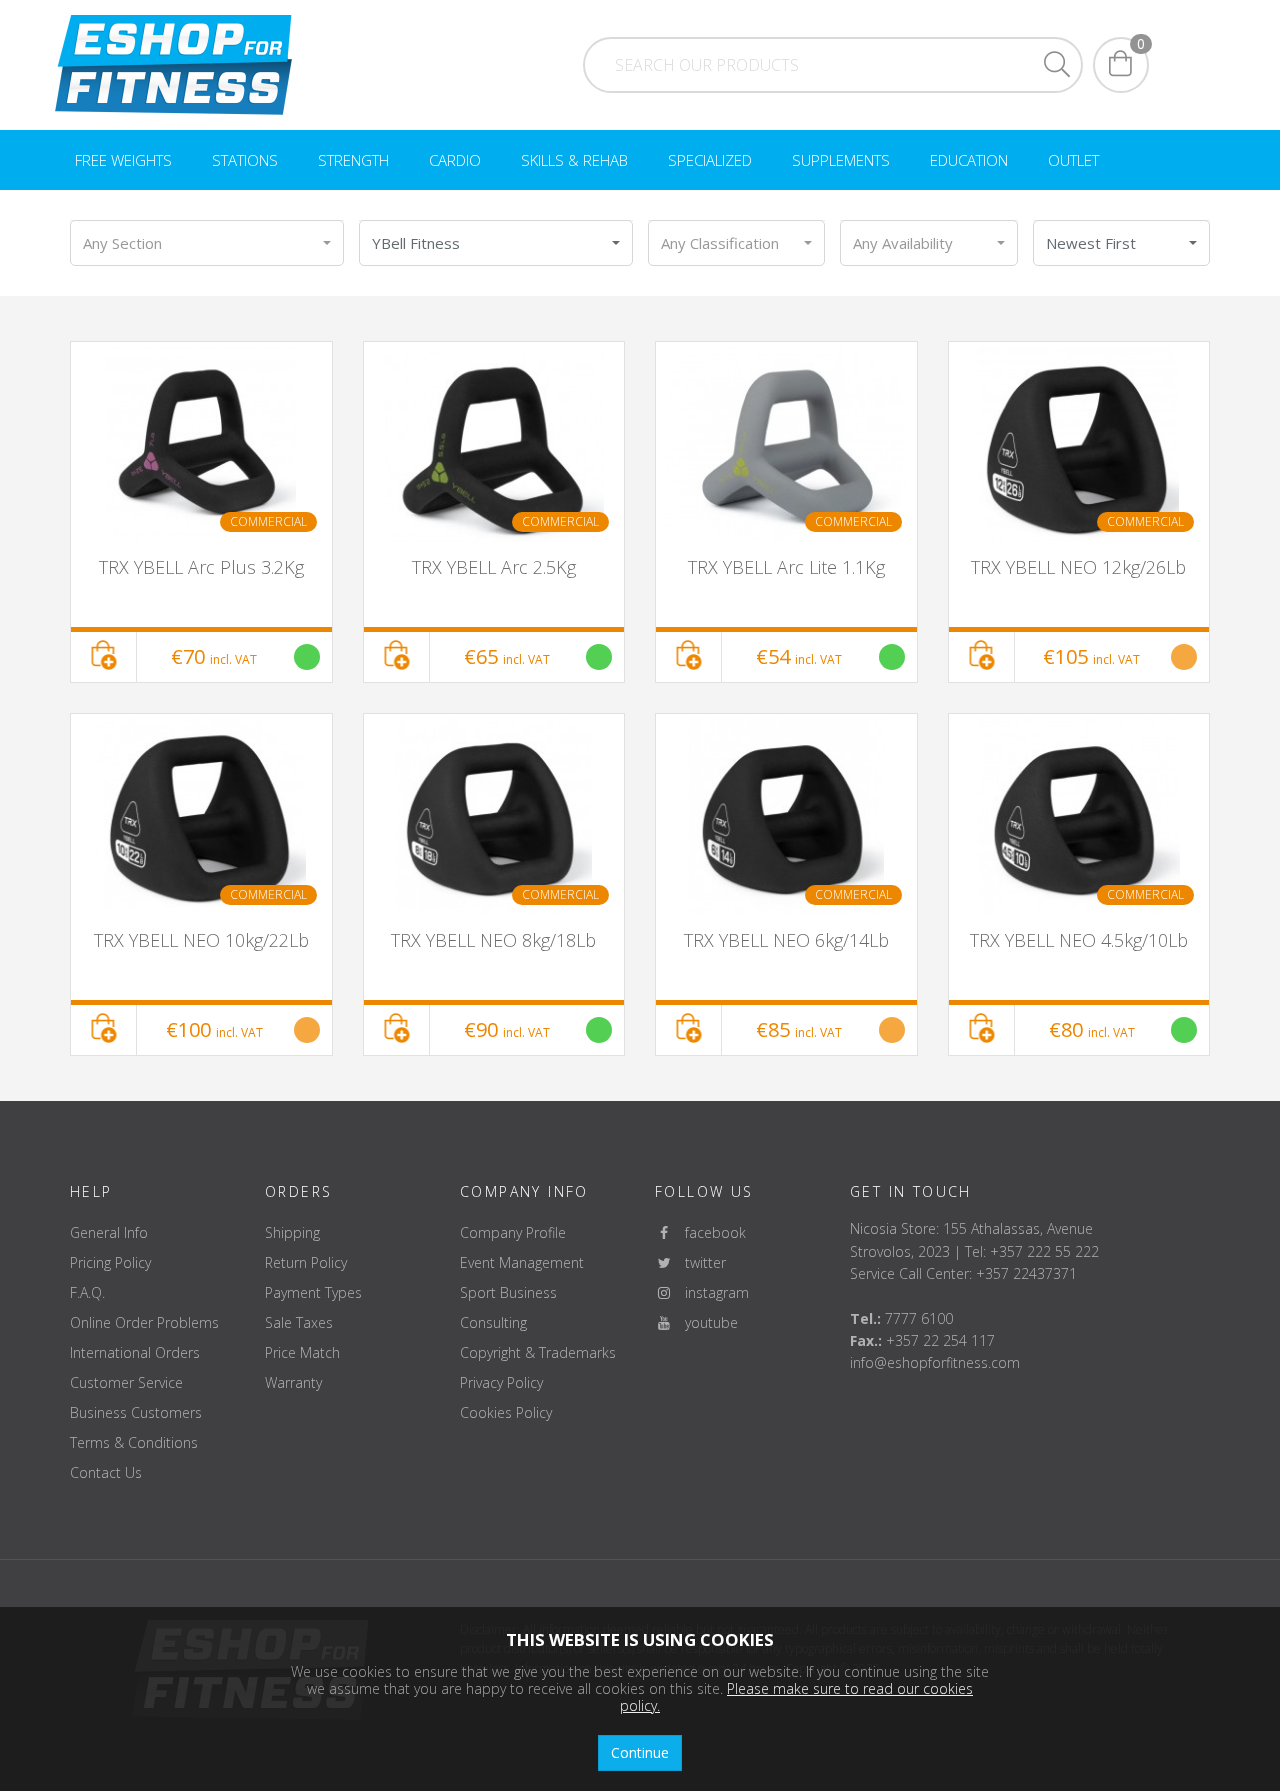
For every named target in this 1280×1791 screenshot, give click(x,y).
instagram (711, 1292)
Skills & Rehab (574, 160)
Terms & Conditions (134, 1442)
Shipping (292, 1232)
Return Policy (306, 1262)
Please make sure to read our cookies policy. (796, 1697)
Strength (353, 160)
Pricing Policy (110, 1262)
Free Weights (123, 160)
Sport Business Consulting (508, 1307)
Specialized (710, 160)
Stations (245, 160)
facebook (709, 1232)
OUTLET (1073, 160)
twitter (699, 1262)
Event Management (522, 1262)
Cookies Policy (506, 1412)
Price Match (302, 1352)
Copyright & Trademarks (538, 1352)
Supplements (841, 160)
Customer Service (126, 1382)
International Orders (135, 1352)
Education (969, 160)
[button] (207, 243)
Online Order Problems (144, 1322)
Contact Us (106, 1472)
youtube (705, 1322)
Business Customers (136, 1412)
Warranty (293, 1382)
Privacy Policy (501, 1382)
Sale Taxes (299, 1322)
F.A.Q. (87, 1292)
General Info (109, 1232)
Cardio (455, 160)
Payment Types (313, 1292)
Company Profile (513, 1232)
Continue (640, 1752)
